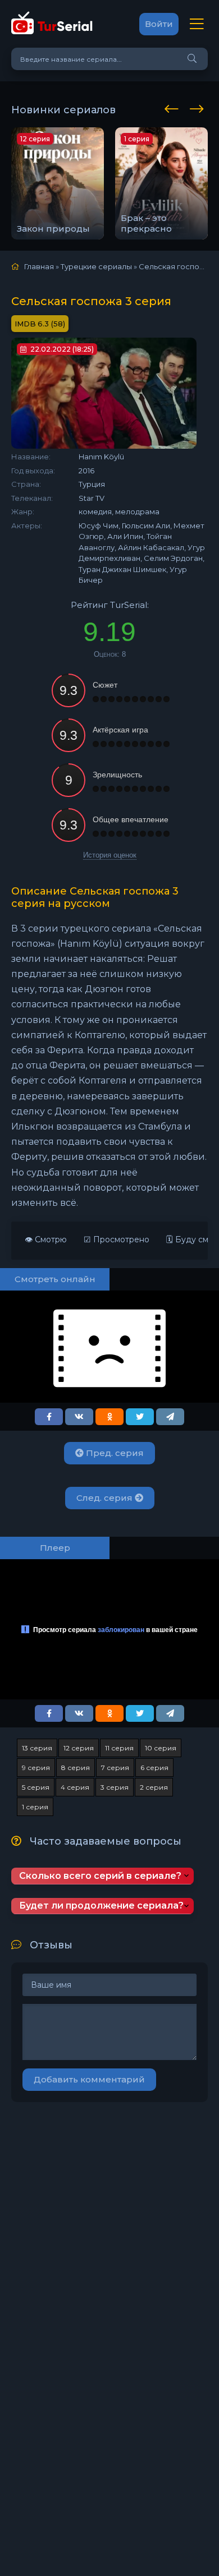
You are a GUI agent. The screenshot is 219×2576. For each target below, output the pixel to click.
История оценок (110, 855)
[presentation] (174, 107)
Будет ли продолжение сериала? (101, 1905)
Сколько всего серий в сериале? (100, 1876)
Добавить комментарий (89, 2079)
